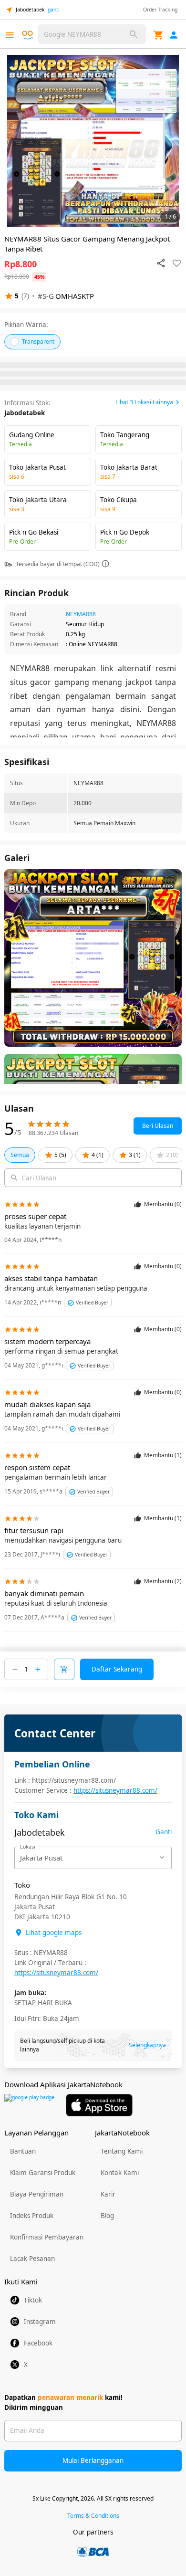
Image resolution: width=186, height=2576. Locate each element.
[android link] (29, 2105)
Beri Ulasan (158, 1126)
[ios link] (99, 2105)
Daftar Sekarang (117, 1669)
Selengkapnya (147, 2045)
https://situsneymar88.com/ (115, 1790)
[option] (93, 141)
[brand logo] (29, 35)
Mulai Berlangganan (93, 2460)
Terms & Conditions (93, 2516)
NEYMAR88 (81, 614)
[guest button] (174, 35)
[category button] (10, 35)
